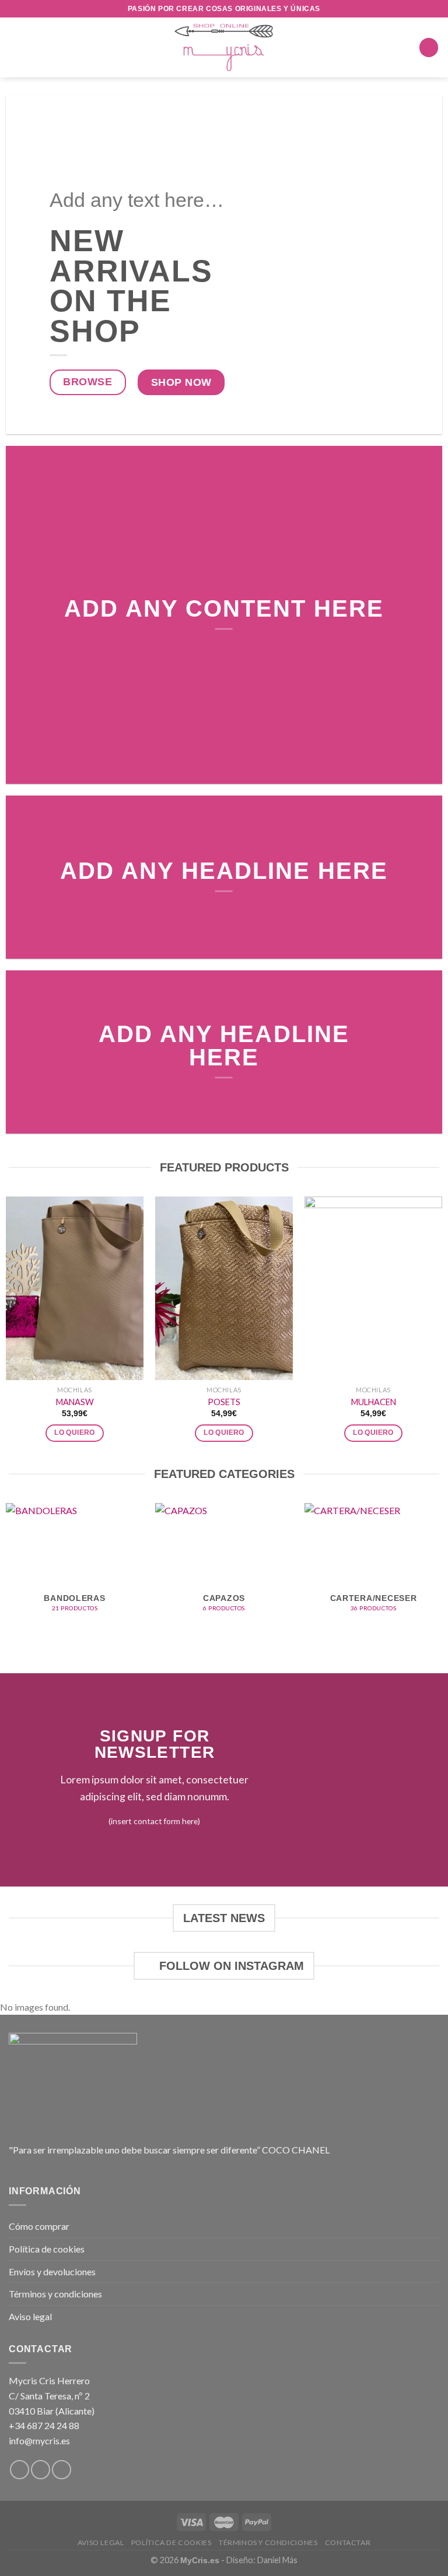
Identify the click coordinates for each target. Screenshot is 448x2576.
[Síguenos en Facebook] (20, 2470)
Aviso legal (30, 2316)
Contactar (348, 2542)
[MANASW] (75, 1288)
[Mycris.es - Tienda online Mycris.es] (224, 47)
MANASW (75, 1402)
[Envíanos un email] (62, 2470)
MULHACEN (374, 1402)
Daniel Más (277, 2560)
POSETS (224, 1402)
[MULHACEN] (373, 1288)
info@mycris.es (39, 2440)
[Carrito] (429, 47)
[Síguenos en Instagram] (41, 2470)
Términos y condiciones (55, 2294)
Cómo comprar (39, 2226)
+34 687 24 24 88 (44, 2425)
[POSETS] (224, 1288)
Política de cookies (47, 2249)
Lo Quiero (74, 1433)
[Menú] (16, 47)
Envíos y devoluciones (52, 2271)
